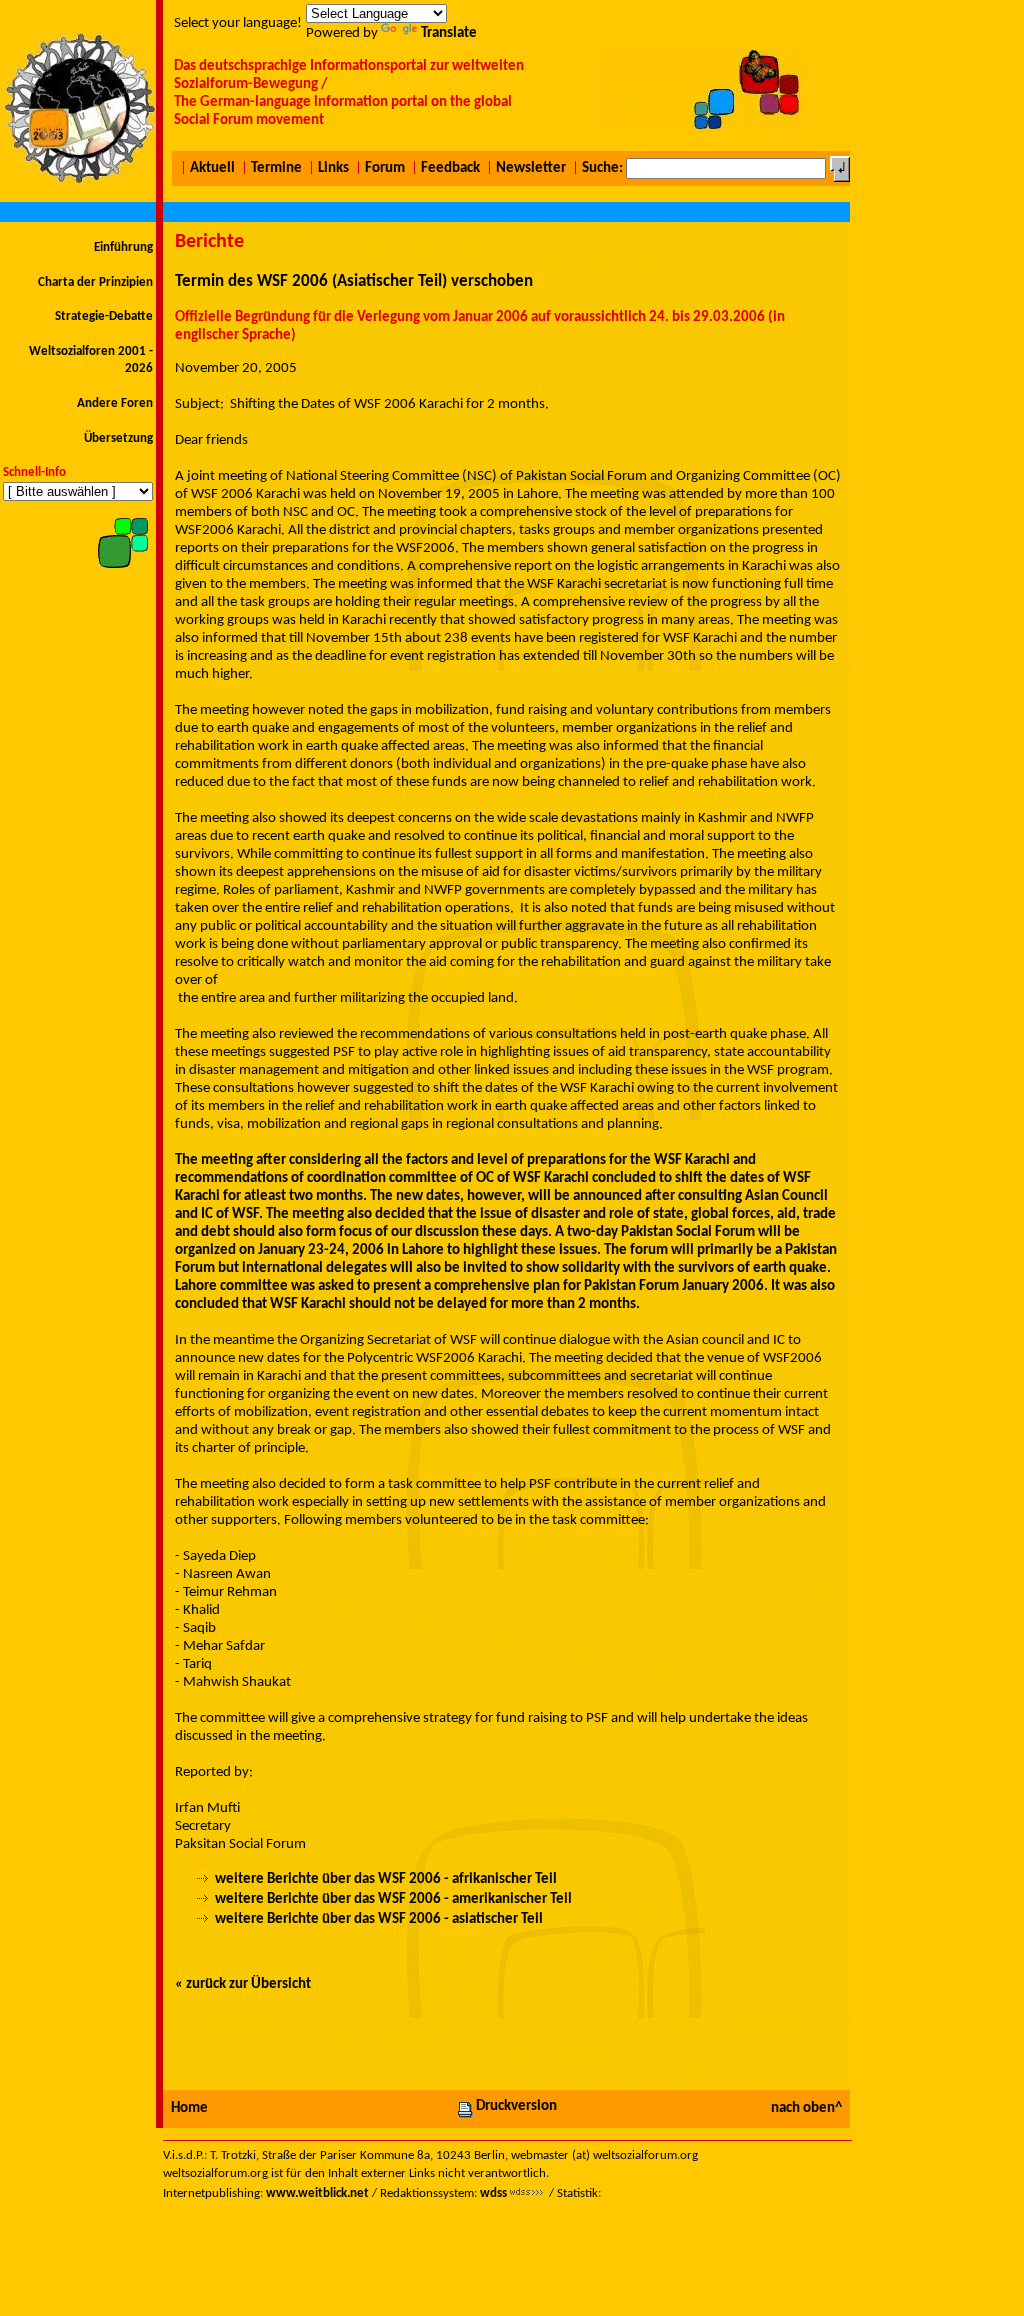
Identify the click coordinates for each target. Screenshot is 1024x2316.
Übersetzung (118, 438)
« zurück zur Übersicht (243, 1984)
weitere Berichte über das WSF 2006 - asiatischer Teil (379, 1919)
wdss (493, 2193)
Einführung (123, 247)
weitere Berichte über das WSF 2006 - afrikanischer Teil (386, 1879)
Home (189, 2108)
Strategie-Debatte (104, 316)
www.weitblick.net (317, 2193)
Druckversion (516, 2106)
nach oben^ (806, 2108)
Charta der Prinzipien (95, 282)
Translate (449, 33)
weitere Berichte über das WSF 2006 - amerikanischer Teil (393, 1899)
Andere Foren (115, 403)
